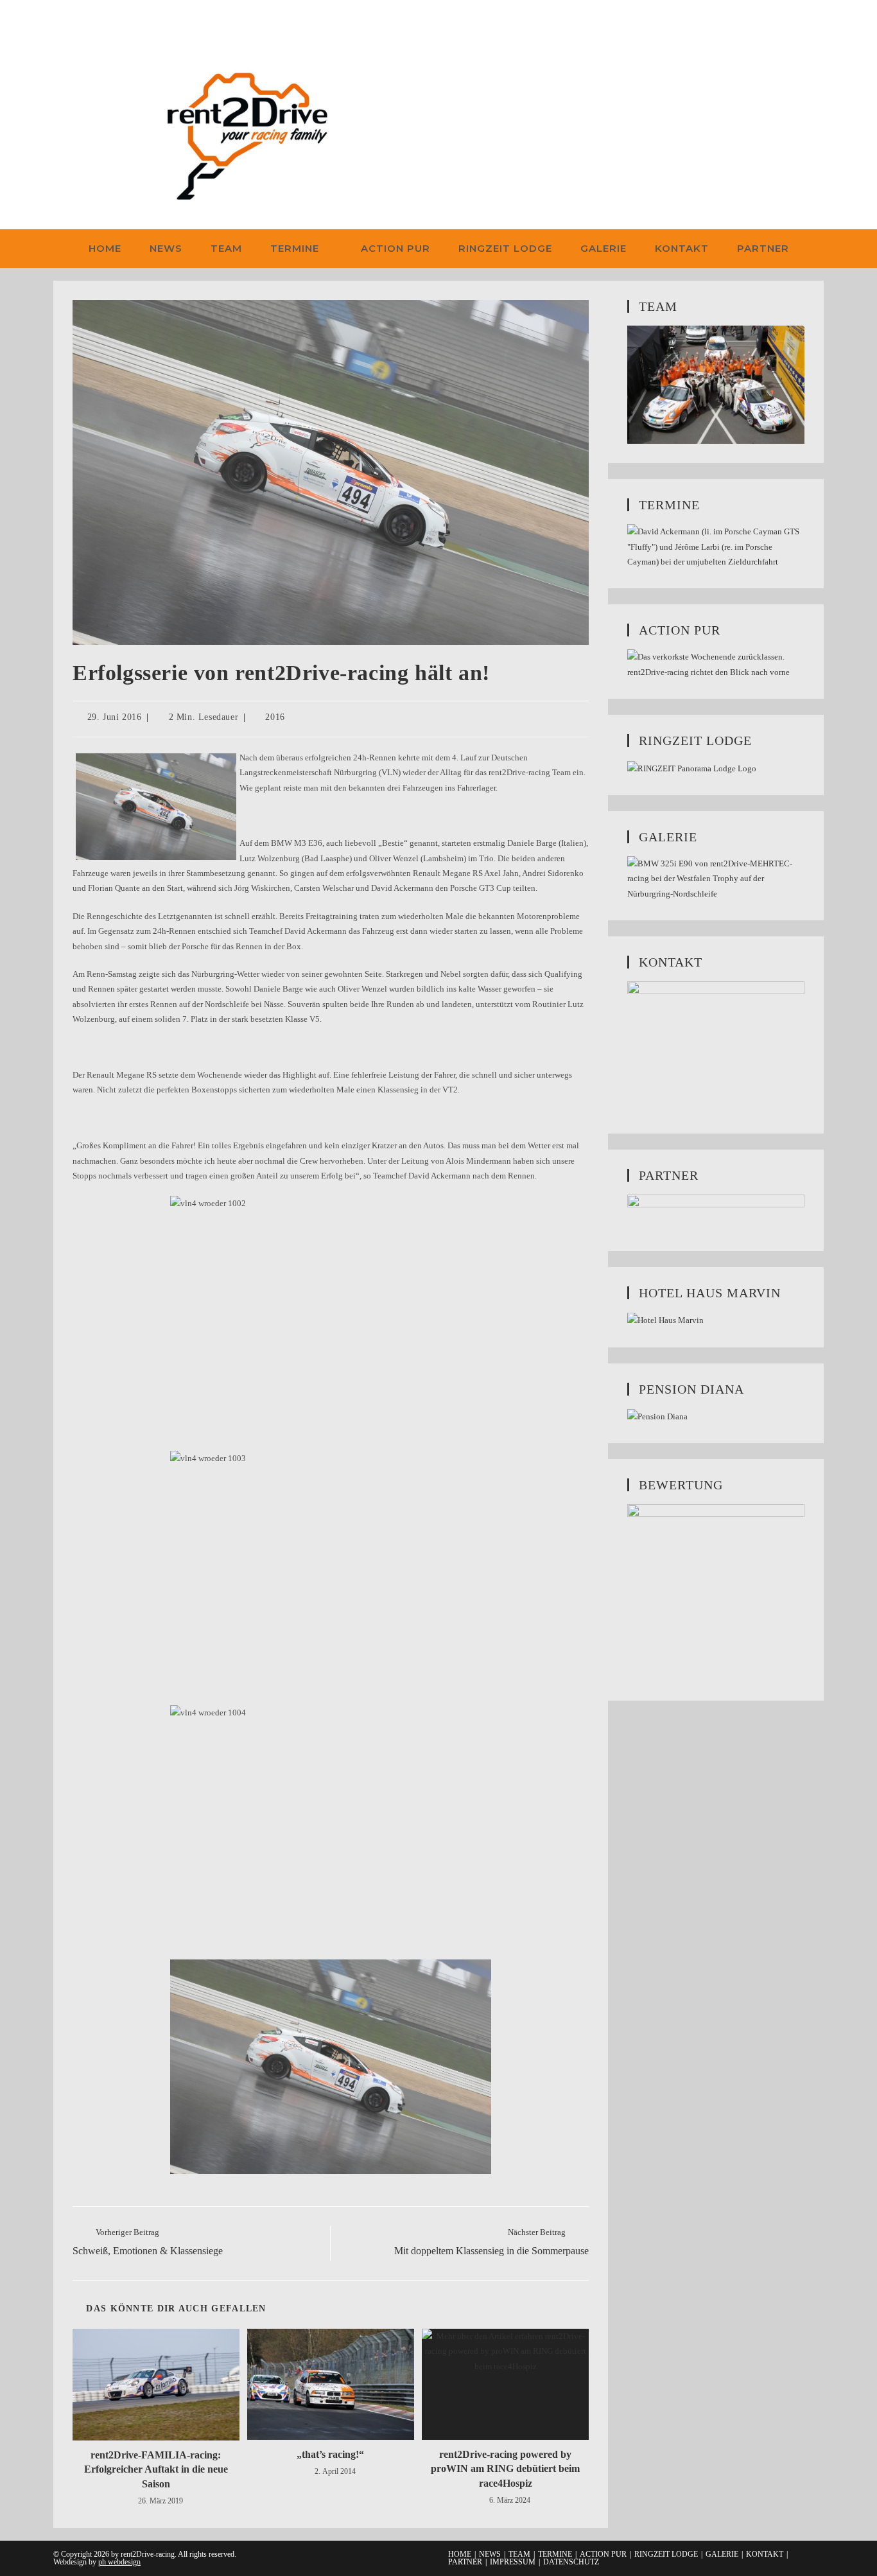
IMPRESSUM (513, 2562)
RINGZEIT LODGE (666, 2554)
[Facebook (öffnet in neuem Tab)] (61, 21)
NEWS (490, 2554)
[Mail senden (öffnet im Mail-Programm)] (119, 21)
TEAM (519, 2554)
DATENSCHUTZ (571, 2562)
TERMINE (555, 2554)
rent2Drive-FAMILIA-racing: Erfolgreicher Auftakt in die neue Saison (156, 2469)
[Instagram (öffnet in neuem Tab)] (79, 21)
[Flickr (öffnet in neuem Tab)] (99, 21)
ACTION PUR (603, 2554)
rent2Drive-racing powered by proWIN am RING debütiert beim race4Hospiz (505, 2469)
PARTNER (465, 2562)
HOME (460, 2554)
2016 (275, 717)
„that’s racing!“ (330, 2454)
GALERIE (722, 2554)
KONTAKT (765, 2554)
